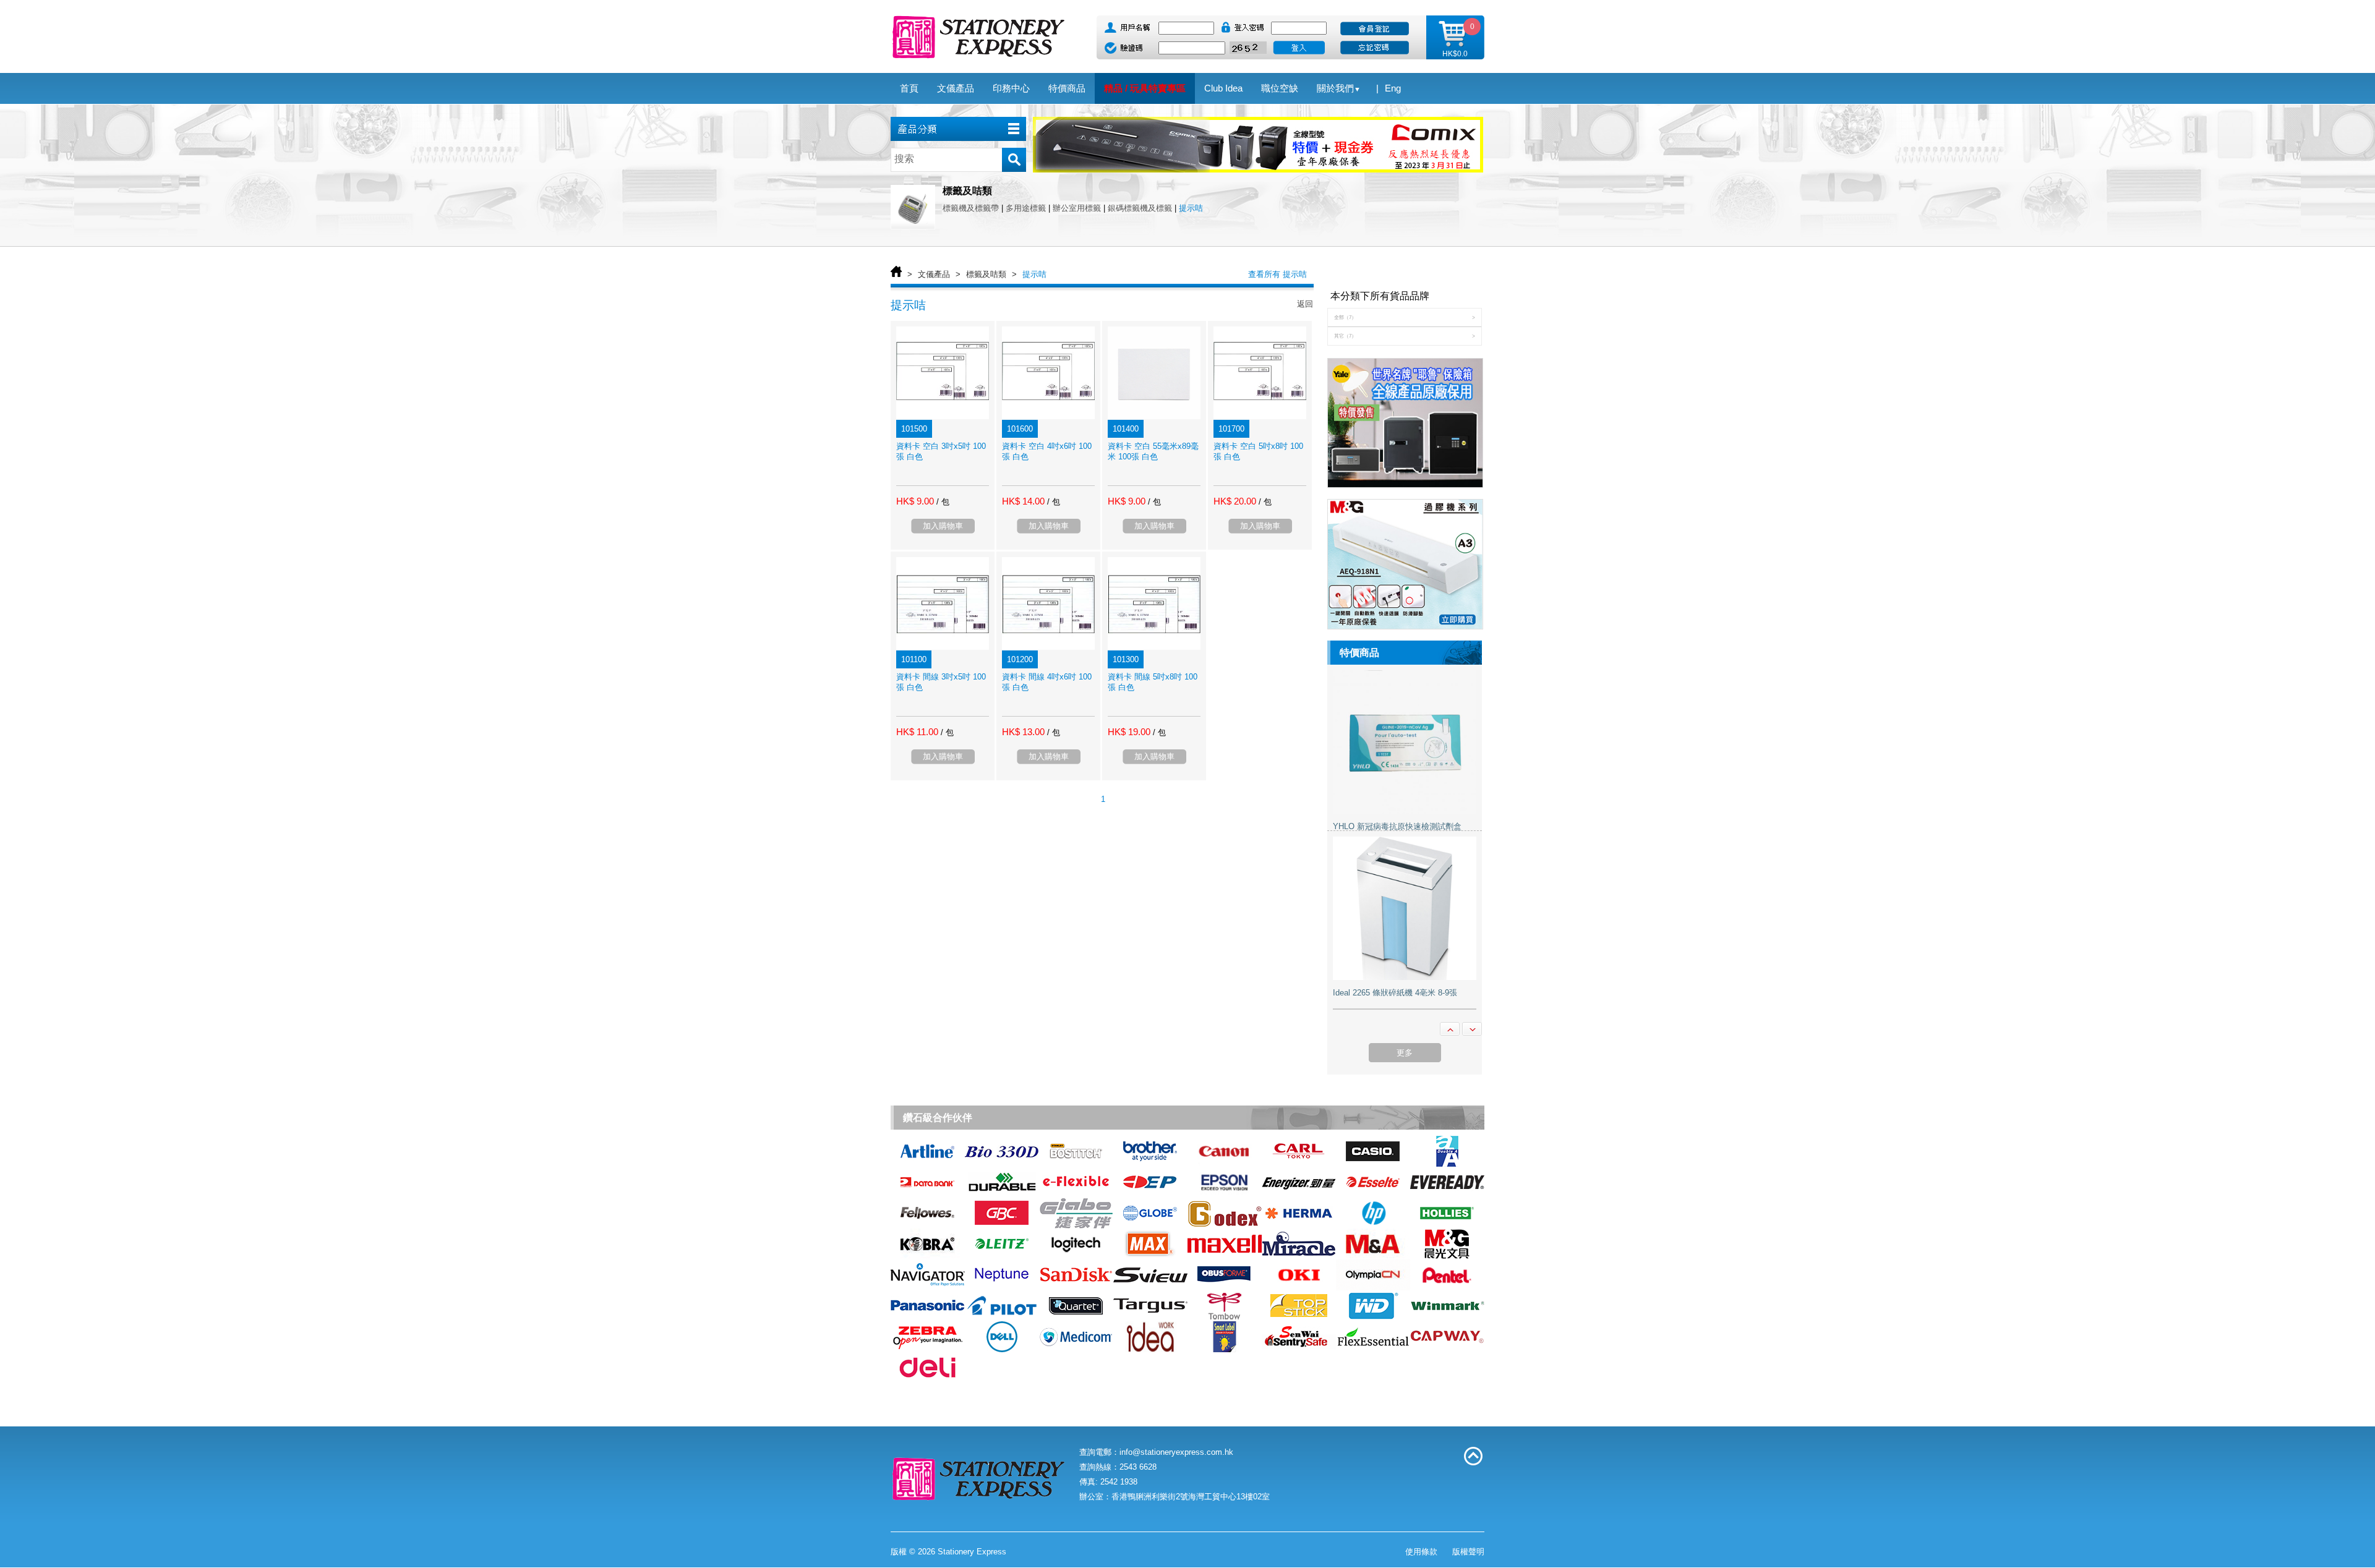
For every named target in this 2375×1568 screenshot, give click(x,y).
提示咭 (1191, 208)
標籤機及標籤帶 (971, 208)
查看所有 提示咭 (1277, 274)
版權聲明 (1468, 1552)
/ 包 (943, 502)
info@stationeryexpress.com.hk (1176, 1452)
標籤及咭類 (986, 274)
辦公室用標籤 (1077, 208)
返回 (1305, 304)
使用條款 (1421, 1552)
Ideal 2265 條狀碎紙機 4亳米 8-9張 (1395, 993)
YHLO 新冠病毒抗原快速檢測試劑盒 (1397, 826)
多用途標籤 (1026, 208)
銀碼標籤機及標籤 (1140, 208)
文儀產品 (934, 274)
